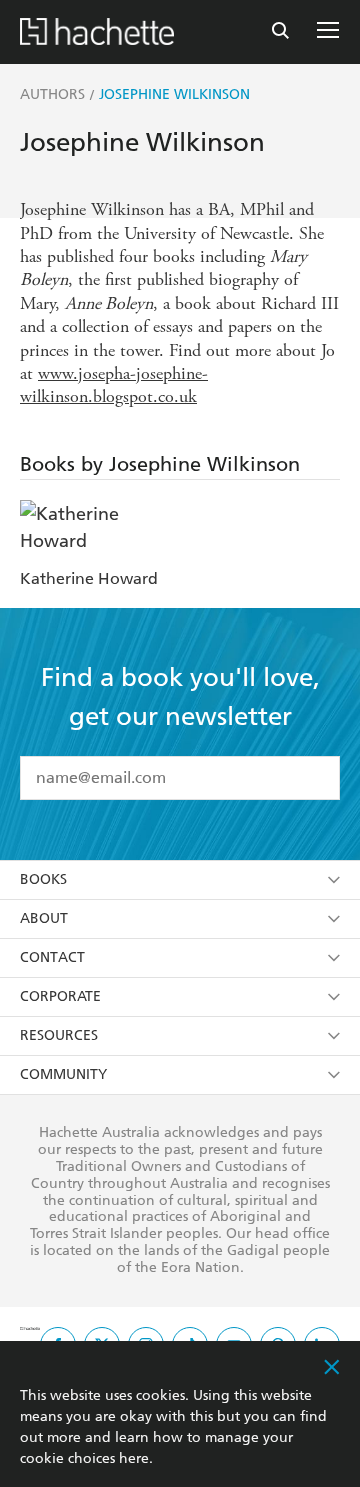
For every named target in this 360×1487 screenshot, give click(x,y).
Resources (59, 1035)
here (134, 1458)
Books (43, 879)
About (44, 918)
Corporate (60, 996)
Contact (52, 957)
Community (63, 1074)
